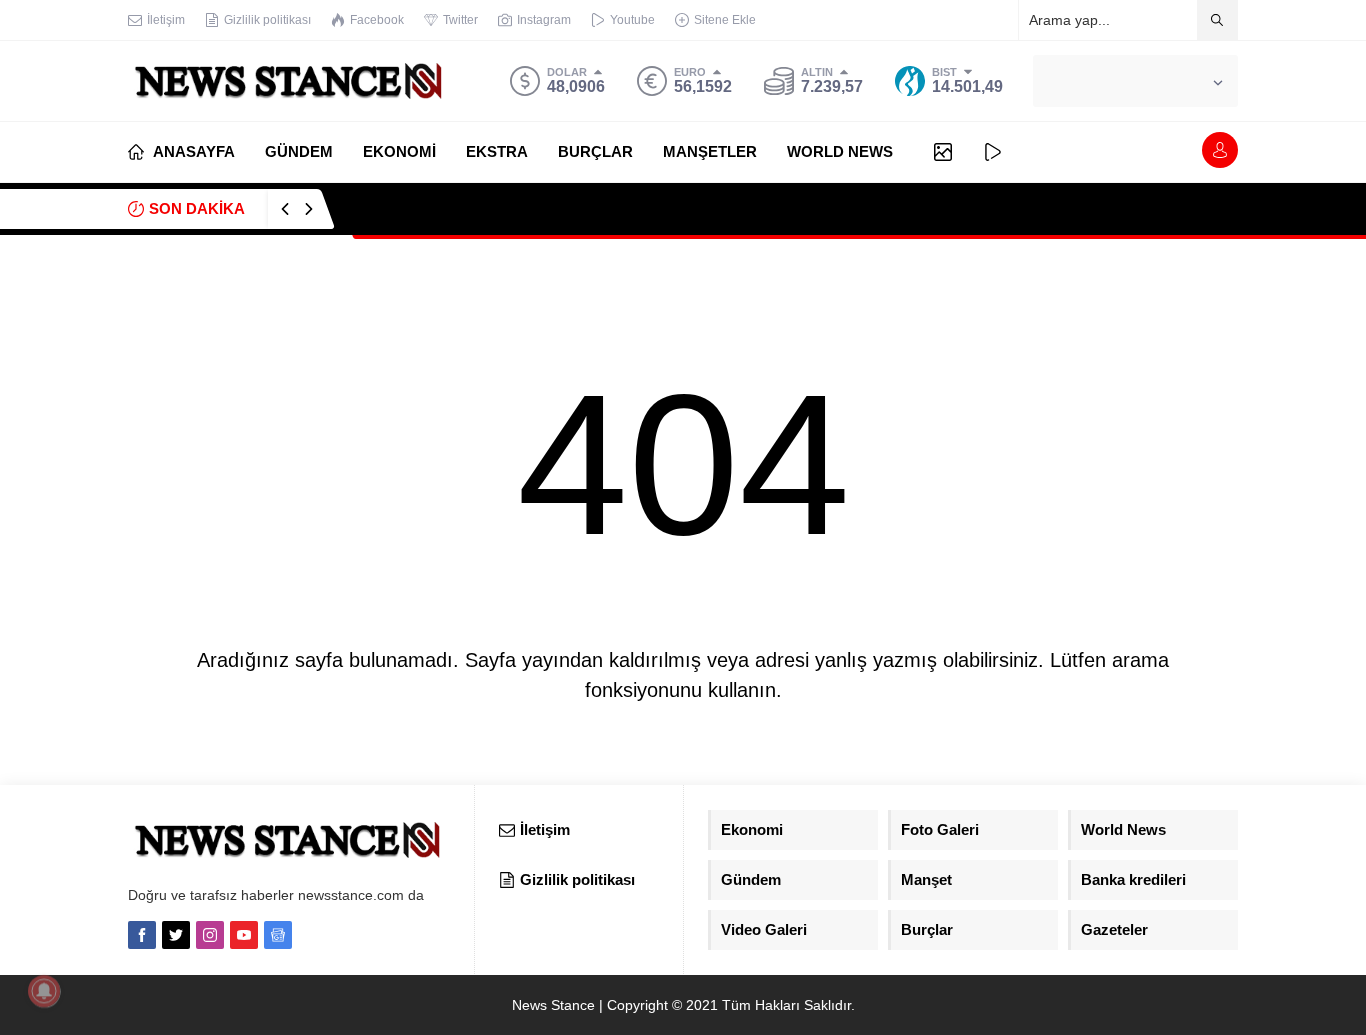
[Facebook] (142, 935)
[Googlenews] (278, 935)
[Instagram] (210, 935)
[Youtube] (244, 935)
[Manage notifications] (44, 991)
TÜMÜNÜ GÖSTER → (1172, 208)
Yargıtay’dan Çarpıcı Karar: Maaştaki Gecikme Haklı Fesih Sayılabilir (578, 208)
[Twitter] (176, 935)
